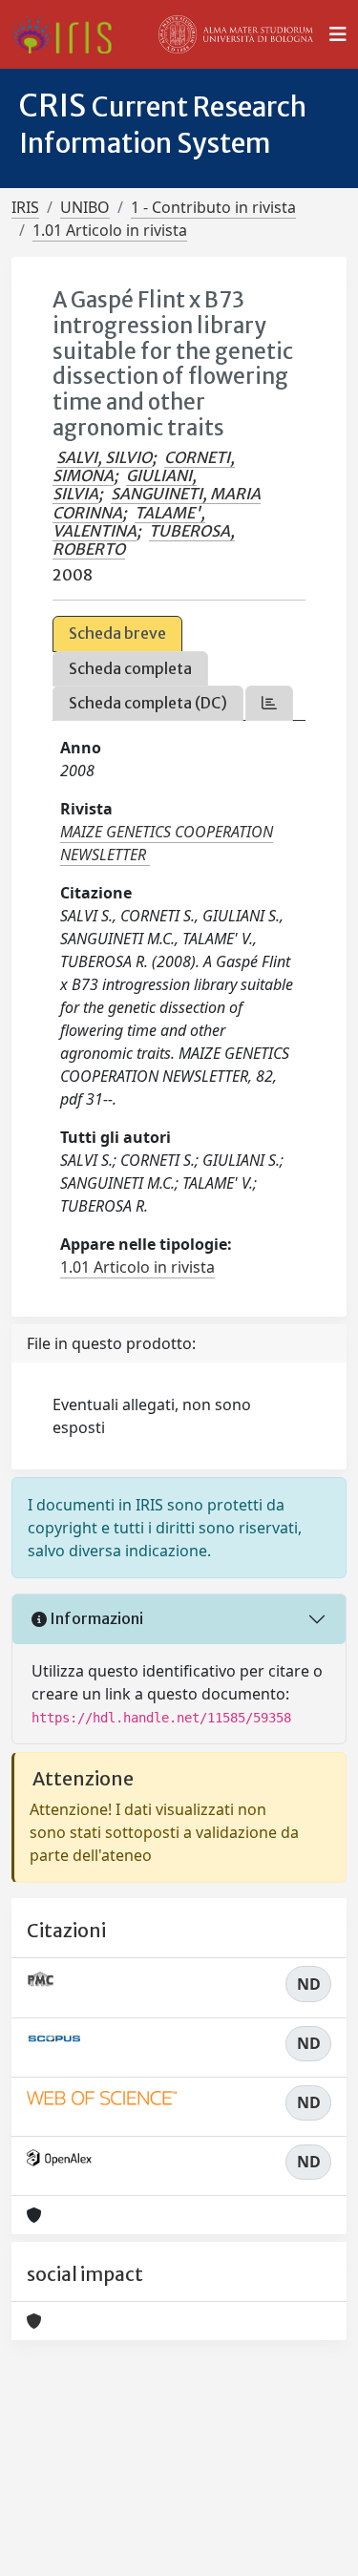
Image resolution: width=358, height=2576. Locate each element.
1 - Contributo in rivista (213, 207)
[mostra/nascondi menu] (338, 34)
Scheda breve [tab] (117, 633)
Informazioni (95, 1618)
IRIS (25, 207)
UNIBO (85, 207)
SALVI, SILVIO (104, 457)
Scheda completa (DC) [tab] (148, 703)
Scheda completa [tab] (130, 668)
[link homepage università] (236, 34)
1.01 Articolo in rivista (110, 230)
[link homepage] (69, 34)
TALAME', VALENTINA (129, 522)
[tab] (269, 703)
